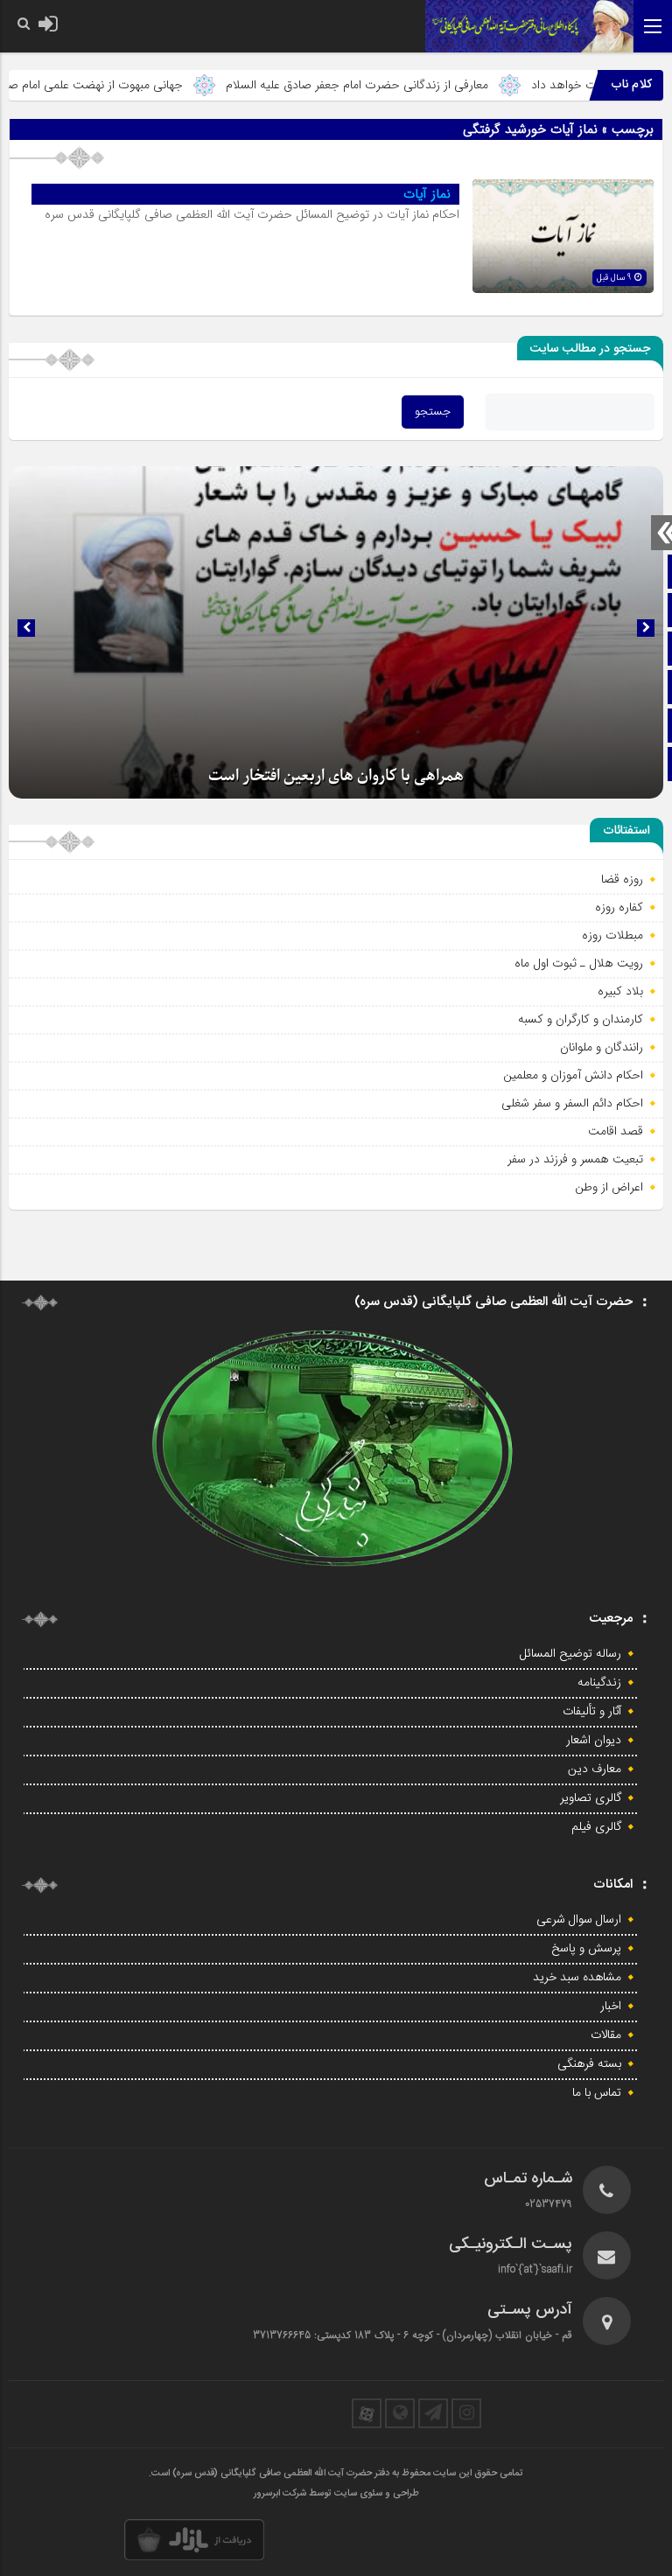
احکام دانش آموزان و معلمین (573, 1075)
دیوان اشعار (594, 1741)
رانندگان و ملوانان (602, 1047)
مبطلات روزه (612, 935)
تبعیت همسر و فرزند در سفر (575, 1159)
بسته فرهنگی (589, 2064)
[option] (336, 632)
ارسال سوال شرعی (579, 1920)
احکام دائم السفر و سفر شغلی (572, 1103)
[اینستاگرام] (466, 2413)
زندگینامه (599, 1683)
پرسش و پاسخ (586, 1949)
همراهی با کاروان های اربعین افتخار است (336, 776)
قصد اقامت (616, 1131)
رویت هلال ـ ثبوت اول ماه (579, 963)
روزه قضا (622, 879)
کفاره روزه (619, 907)
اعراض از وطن (609, 1187)
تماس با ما (597, 2093)
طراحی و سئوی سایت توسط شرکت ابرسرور (336, 2494)
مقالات (606, 2035)
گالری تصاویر (591, 1798)
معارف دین (595, 1770)
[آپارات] (367, 2413)
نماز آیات (427, 194)
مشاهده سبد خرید (577, 1978)
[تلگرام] (433, 2413)
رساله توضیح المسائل (570, 1654)
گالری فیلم (596, 1827)
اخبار (611, 2007)
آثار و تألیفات (592, 1712)
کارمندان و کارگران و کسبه (581, 1019)
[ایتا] (400, 2413)
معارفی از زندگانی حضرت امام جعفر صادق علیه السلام (409, 85)
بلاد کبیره (620, 991)
